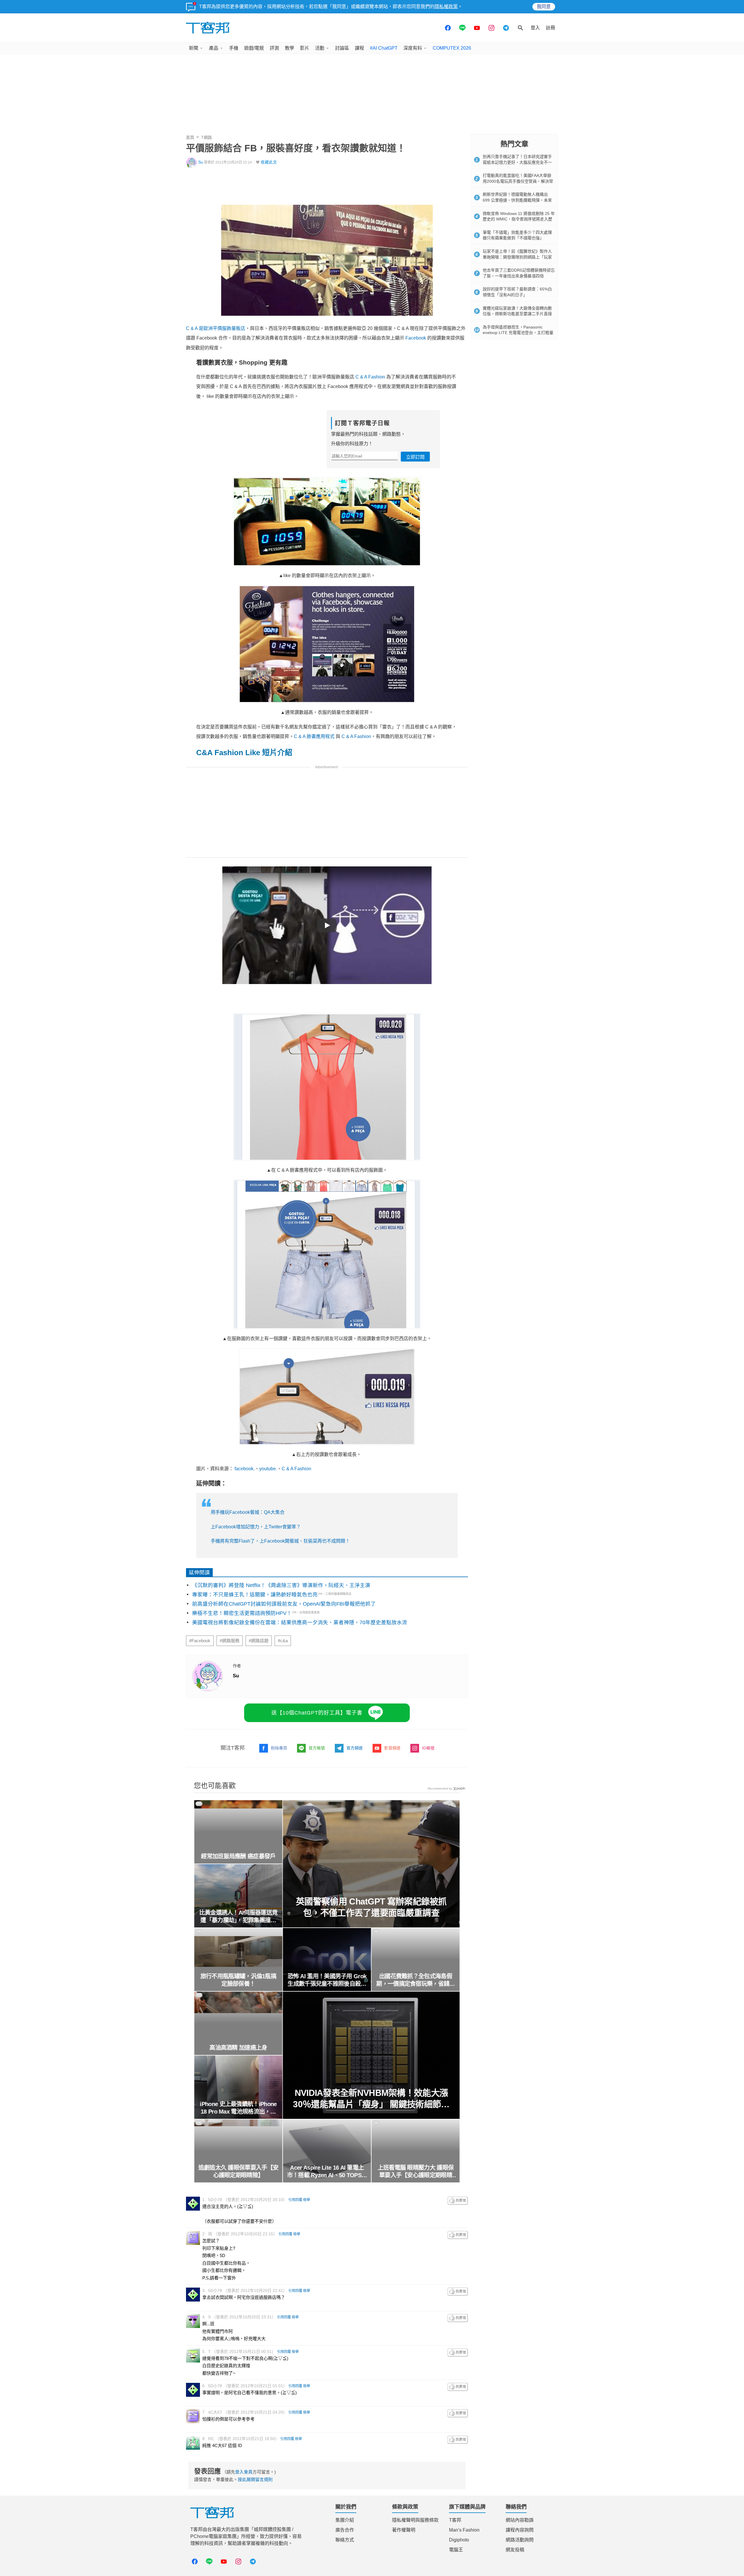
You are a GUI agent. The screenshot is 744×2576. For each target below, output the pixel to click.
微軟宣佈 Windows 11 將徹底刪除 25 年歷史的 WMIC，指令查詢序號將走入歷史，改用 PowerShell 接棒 (519, 219)
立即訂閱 (415, 457)
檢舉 (307, 2200)
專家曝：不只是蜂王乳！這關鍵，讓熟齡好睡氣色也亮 (255, 1595)
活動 (320, 48)
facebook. (245, 1469)
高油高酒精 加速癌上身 (238, 2048)
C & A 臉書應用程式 (314, 736)
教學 (289, 48)
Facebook (416, 338)
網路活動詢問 (520, 2540)
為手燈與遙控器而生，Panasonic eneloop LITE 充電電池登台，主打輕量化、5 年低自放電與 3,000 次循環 (518, 333)
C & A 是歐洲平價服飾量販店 (216, 328)
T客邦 (455, 2520)
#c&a (283, 1641)
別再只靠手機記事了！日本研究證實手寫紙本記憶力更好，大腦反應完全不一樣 (517, 162)
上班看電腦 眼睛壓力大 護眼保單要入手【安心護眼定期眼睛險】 (416, 2172)
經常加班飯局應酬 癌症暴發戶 (238, 1856)
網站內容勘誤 (520, 2520)
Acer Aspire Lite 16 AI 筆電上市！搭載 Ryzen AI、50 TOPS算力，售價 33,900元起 (327, 2172)
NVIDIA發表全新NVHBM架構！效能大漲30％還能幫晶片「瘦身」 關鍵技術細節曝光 (371, 2099)
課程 (360, 48)
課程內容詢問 (520, 2530)
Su (201, 162)
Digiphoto (459, 2540)
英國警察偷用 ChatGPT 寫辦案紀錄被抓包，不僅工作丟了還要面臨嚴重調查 (371, 1907)
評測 (274, 48)
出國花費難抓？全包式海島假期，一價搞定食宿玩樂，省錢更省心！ (416, 1980)
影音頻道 (392, 1748)
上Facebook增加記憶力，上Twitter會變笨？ (256, 1527)
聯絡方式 (345, 2540)
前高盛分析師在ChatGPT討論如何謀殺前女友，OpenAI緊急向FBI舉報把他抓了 (284, 1604)
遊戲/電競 (254, 48)
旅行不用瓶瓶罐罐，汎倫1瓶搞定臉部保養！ (238, 1980)
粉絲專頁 (279, 1748)
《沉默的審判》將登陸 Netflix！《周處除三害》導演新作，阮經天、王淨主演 (281, 1585)
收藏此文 (269, 162)
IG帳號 (428, 1748)
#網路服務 (230, 1641)
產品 (214, 48)
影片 (305, 48)
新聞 (194, 48)
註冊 (550, 28)
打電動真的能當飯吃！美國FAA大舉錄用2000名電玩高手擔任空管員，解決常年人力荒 (518, 181)
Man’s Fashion (464, 2530)
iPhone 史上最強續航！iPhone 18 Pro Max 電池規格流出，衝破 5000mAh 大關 (238, 2108)
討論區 (342, 48)
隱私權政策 (446, 7)
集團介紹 (345, 2520)
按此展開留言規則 (255, 2479)
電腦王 (456, 2550)
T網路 (206, 137)
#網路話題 (259, 1641)
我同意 (544, 7)
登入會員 (244, 2472)
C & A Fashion (370, 377)
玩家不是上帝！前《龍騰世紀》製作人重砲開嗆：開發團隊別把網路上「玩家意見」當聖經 (517, 257)
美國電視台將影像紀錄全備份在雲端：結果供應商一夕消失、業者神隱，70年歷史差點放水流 (300, 1622)
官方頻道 (355, 1748)
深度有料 (413, 48)
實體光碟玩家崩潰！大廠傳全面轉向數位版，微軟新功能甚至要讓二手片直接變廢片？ (517, 314)
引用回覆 (295, 2200)
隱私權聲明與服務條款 (415, 2520)
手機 (234, 48)
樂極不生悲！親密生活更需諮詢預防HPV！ (242, 1613)
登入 (535, 28)
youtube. (268, 1469)
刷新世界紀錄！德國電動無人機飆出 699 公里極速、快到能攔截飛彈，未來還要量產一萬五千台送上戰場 (517, 200)
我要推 (458, 2201)
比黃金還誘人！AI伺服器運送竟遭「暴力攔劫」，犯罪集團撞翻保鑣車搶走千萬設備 (238, 1917)
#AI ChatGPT (384, 48)
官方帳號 (317, 1748)
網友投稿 (515, 2550)
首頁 (190, 137)
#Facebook (200, 1641)
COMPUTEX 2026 (452, 48)
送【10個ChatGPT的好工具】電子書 (317, 1713)
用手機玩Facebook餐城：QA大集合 (248, 1512)
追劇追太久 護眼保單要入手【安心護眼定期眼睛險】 (238, 2171)
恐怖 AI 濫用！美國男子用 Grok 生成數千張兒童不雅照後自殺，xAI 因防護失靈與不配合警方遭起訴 (327, 1980)
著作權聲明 (404, 2530)
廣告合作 (345, 2530)
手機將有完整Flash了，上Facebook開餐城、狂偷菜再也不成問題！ (280, 1541)
